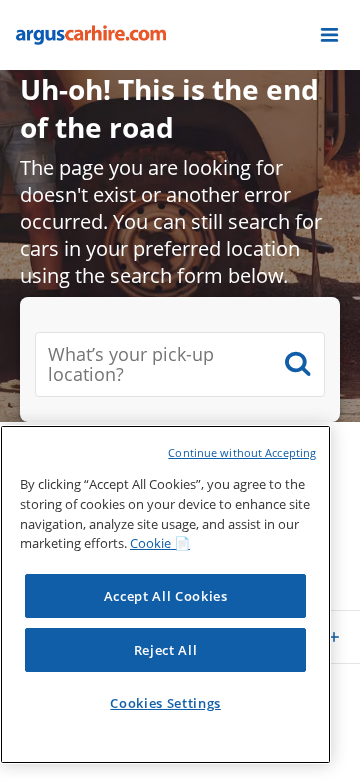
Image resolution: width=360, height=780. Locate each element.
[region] (165, 594)
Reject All (166, 650)
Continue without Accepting (242, 452)
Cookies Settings (165, 703)
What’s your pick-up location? (131, 364)
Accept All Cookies (166, 596)
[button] (329, 35)
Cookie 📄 (160, 543)
